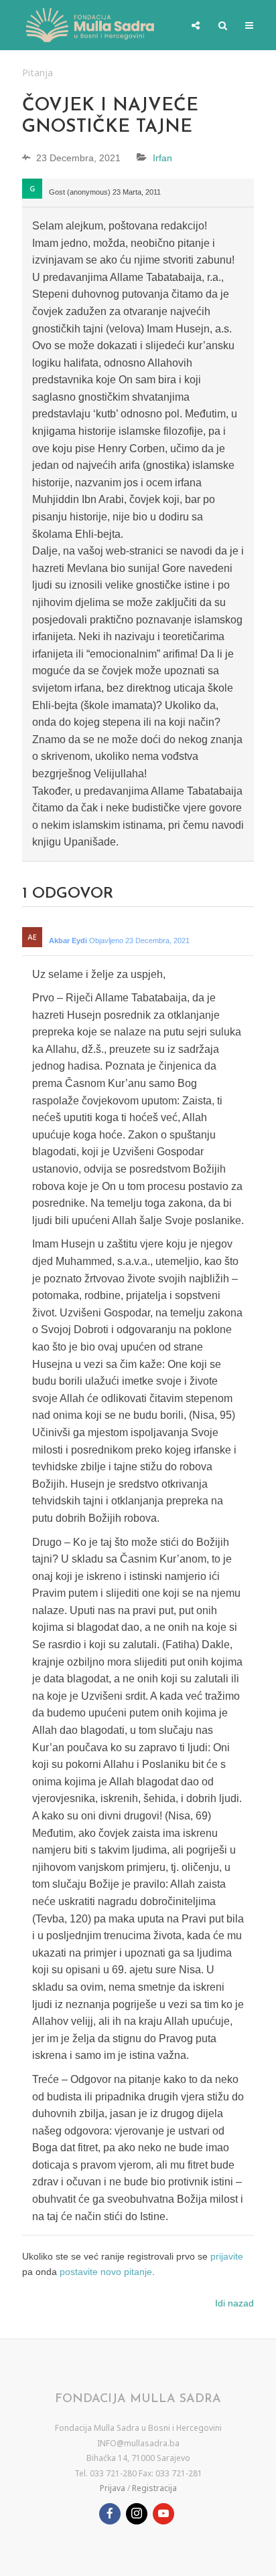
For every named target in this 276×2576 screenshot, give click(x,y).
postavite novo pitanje (106, 2272)
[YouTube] (163, 2514)
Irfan (162, 158)
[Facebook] (110, 2514)
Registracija (154, 2488)
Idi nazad (234, 2303)
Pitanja (38, 73)
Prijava (113, 2488)
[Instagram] (137, 2514)
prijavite (227, 2256)
